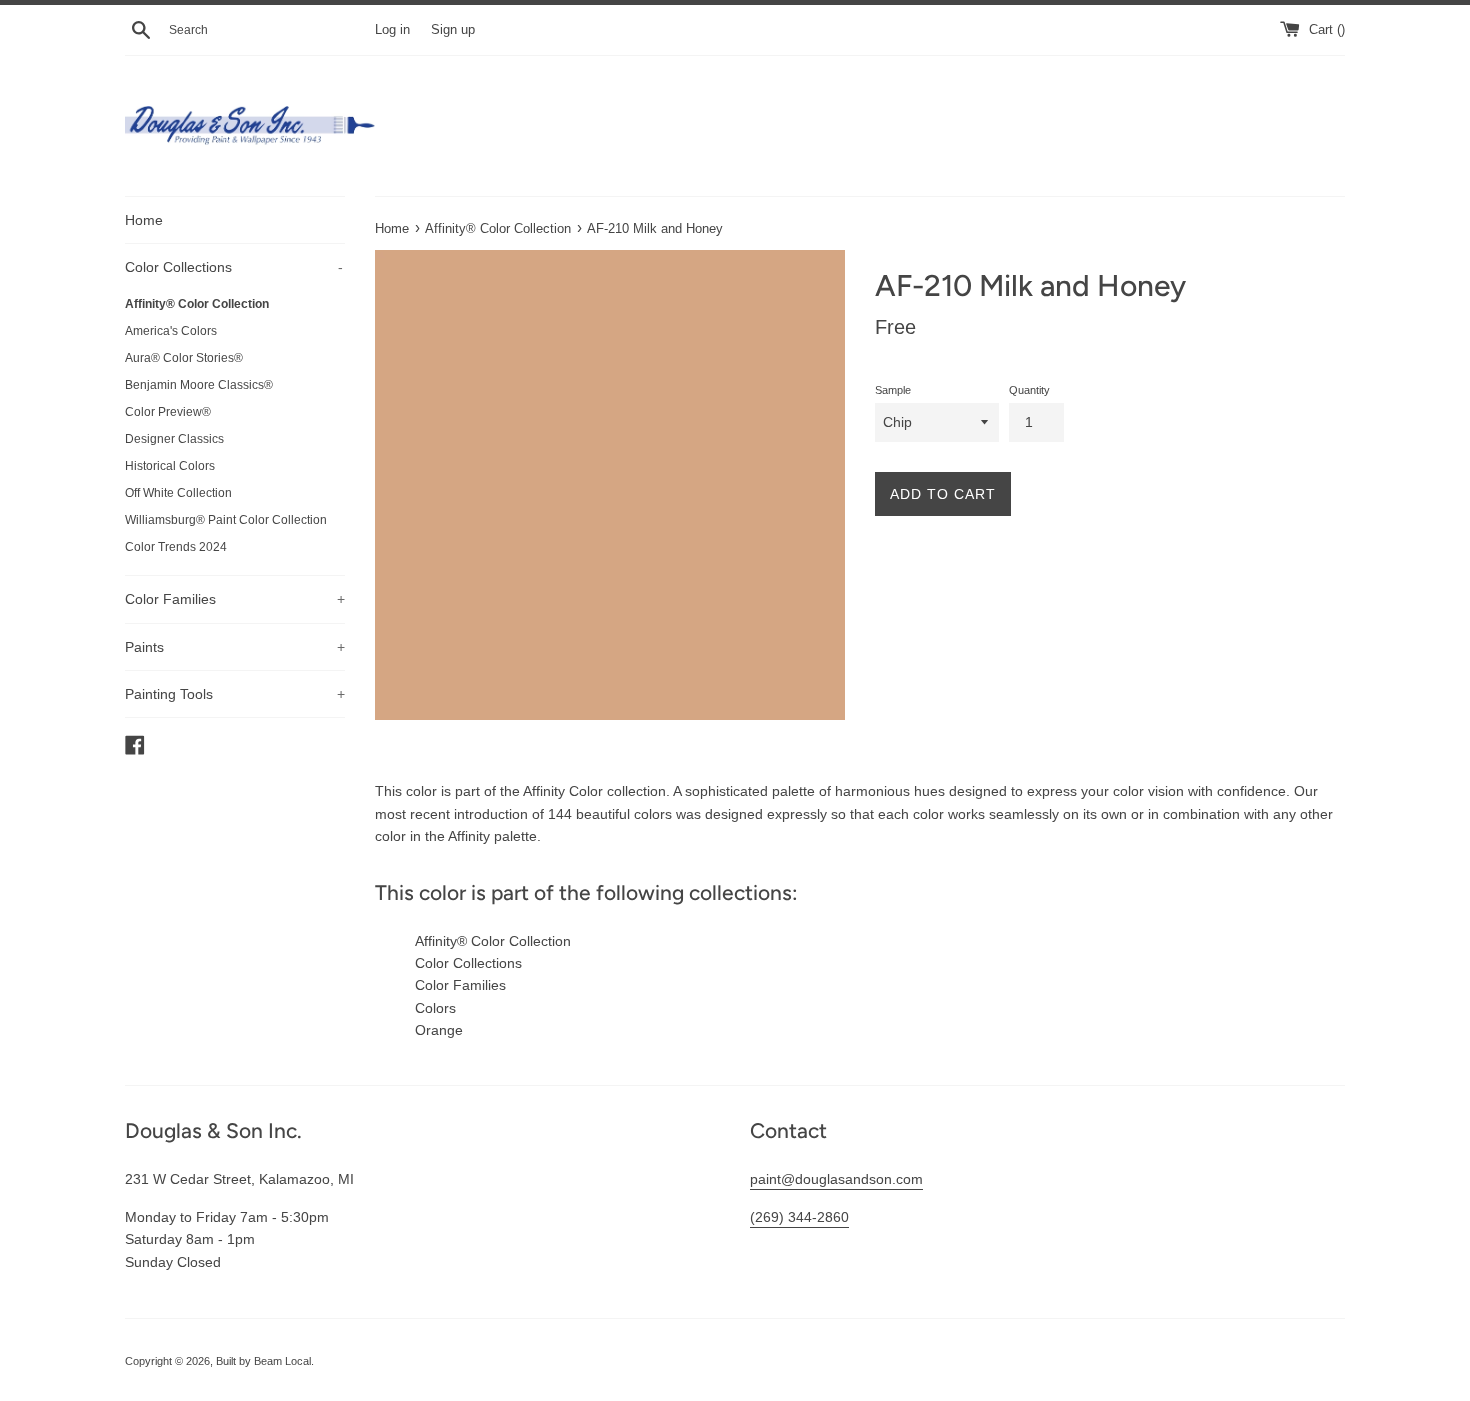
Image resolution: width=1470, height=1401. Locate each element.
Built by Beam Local (263, 1361)
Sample (893, 390)
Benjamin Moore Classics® (199, 385)
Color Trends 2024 (176, 547)
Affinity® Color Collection (197, 304)
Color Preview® (168, 412)
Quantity (1029, 390)
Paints (235, 647)
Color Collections (234, 267)
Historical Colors (170, 466)
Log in (392, 30)
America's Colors (171, 331)
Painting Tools (235, 694)
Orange (439, 1030)
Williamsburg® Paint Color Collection (226, 520)
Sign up (453, 30)
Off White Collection (178, 493)
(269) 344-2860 (799, 1217)
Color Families (235, 599)
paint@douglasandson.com (836, 1179)
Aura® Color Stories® (184, 358)
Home (144, 220)
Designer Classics (174, 439)
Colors (435, 1008)
